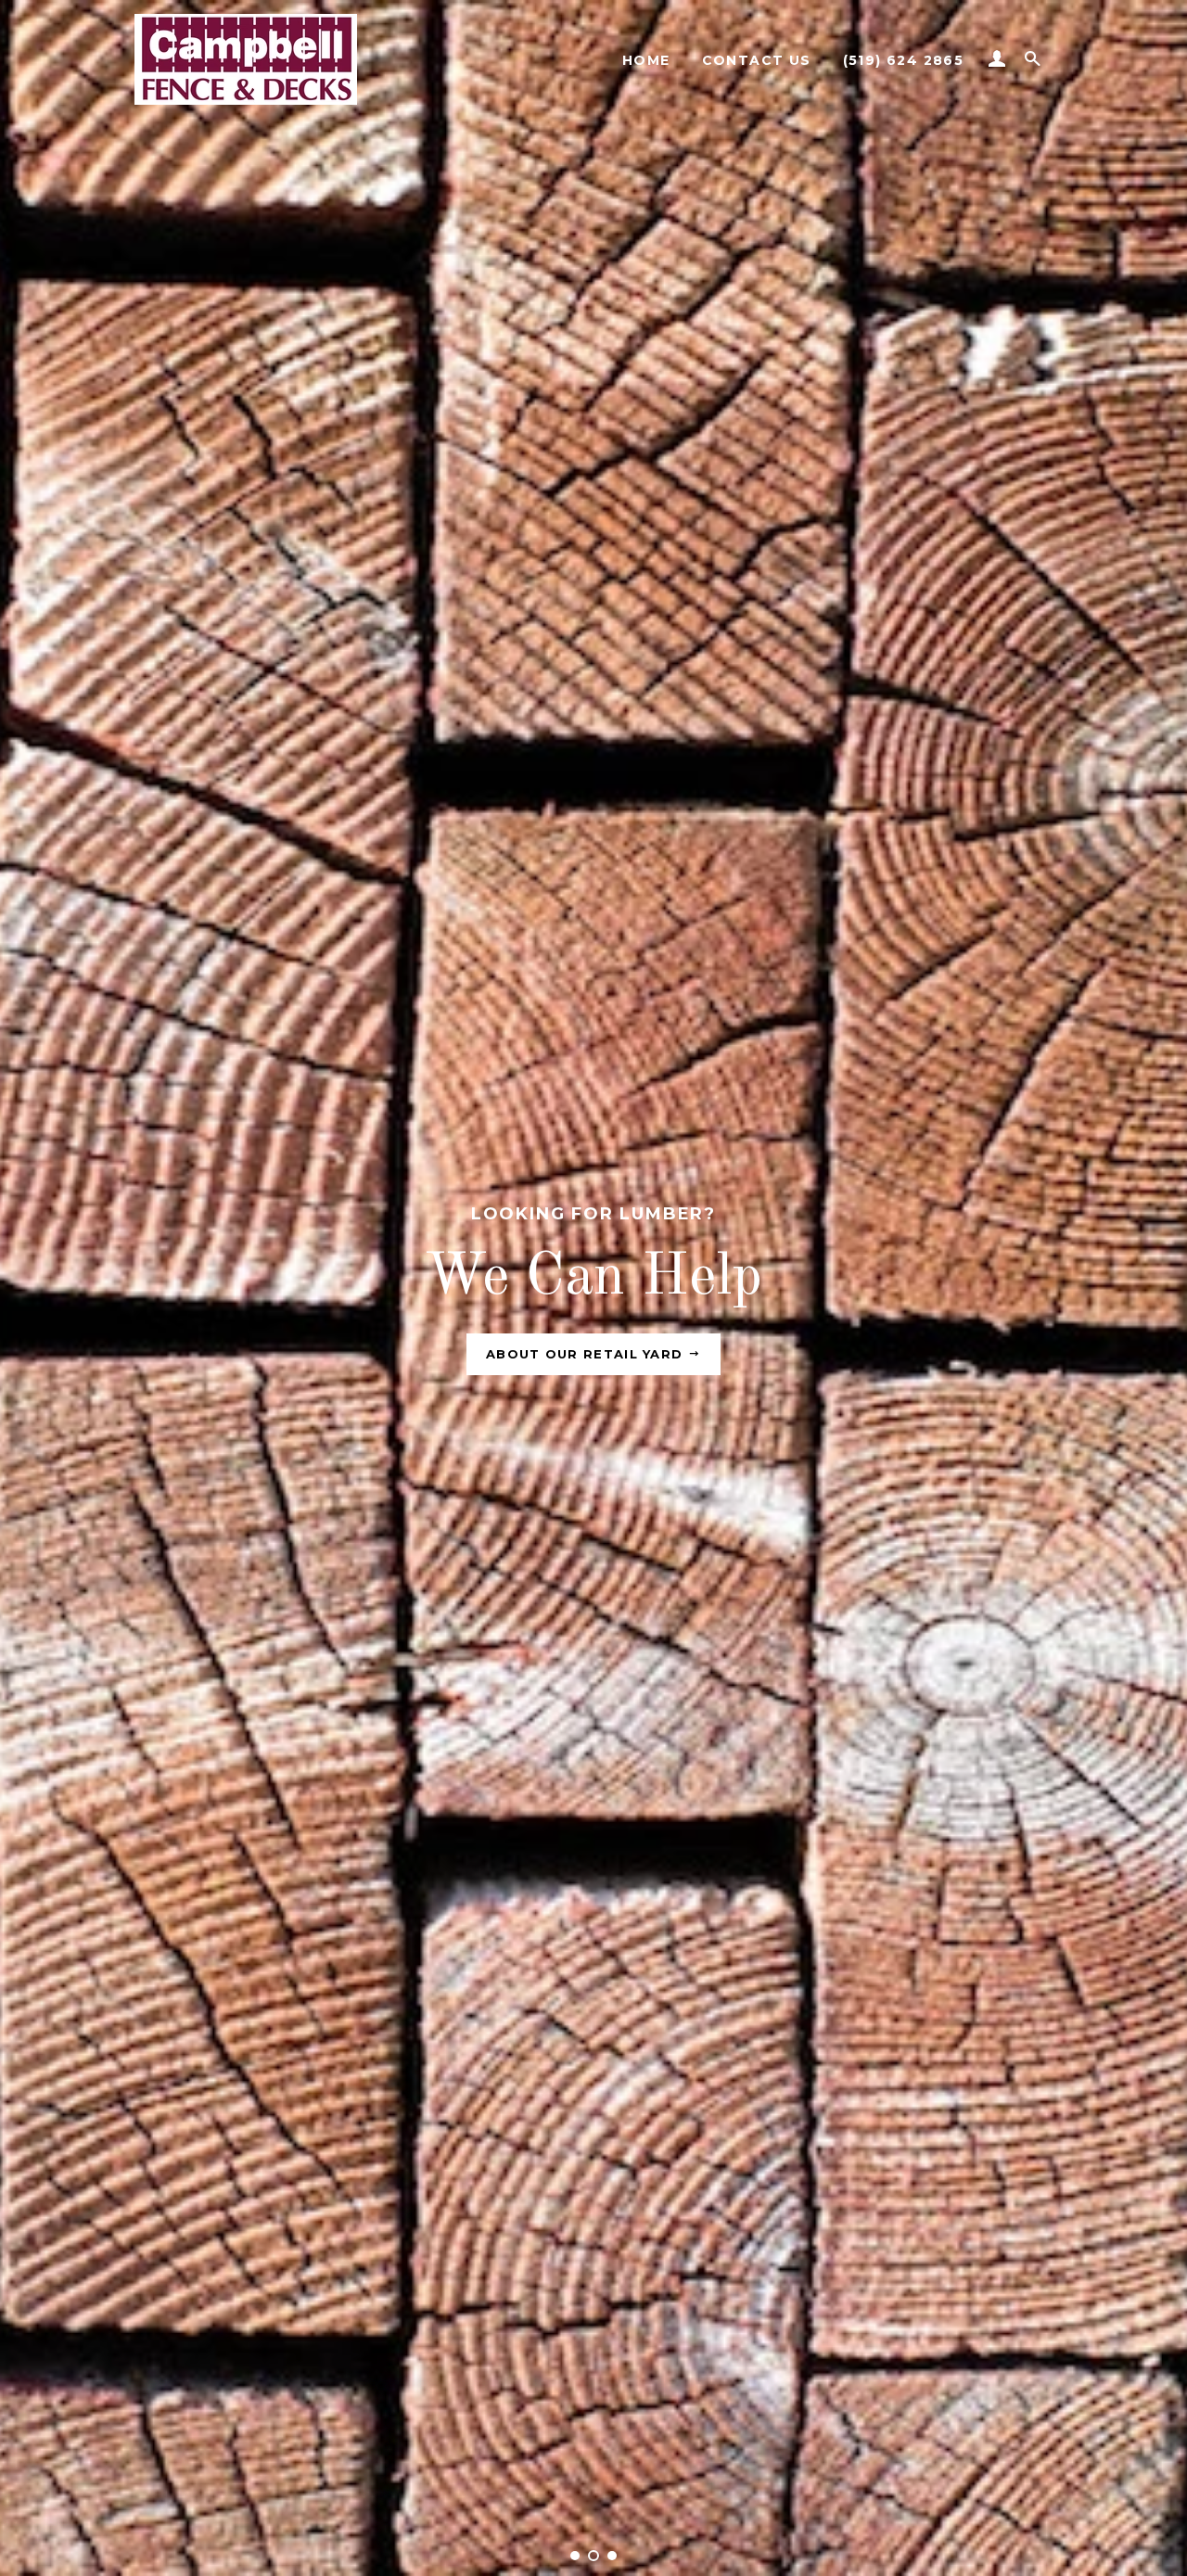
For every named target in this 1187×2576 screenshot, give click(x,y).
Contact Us (757, 60)
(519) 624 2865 (904, 60)
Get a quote (587, 1354)
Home (646, 60)
